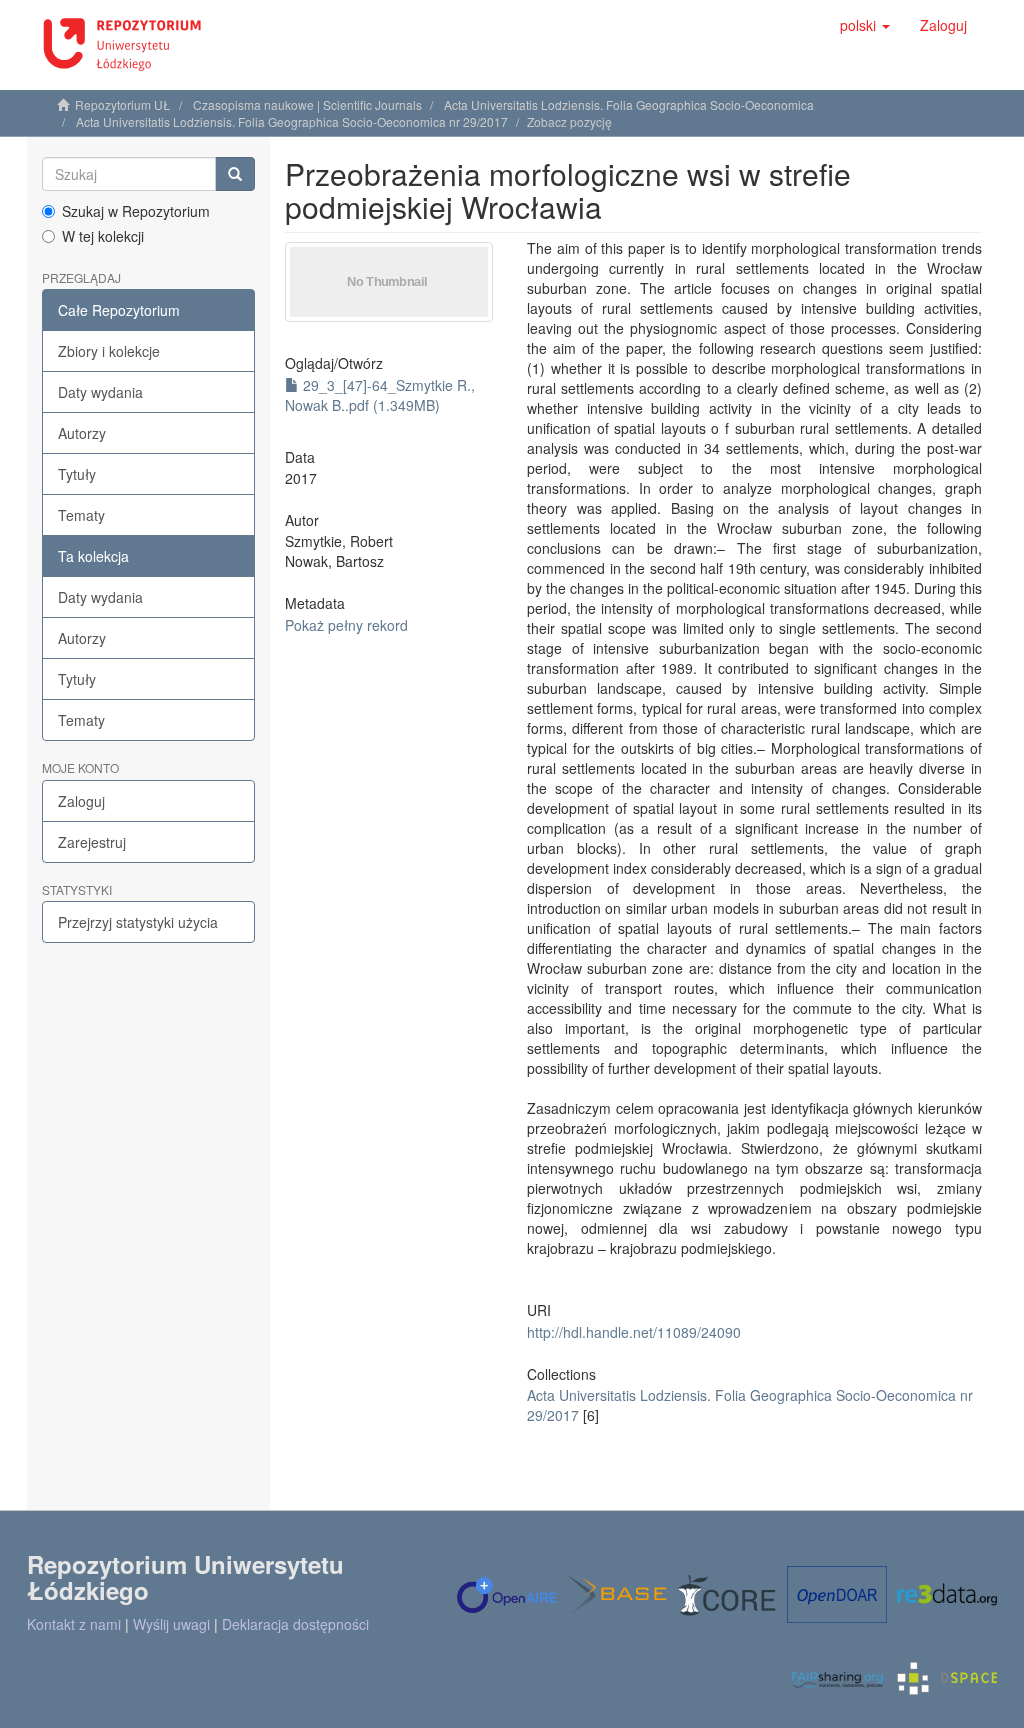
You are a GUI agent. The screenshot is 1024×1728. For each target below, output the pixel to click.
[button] (865, 25)
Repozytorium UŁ (123, 104)
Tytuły (77, 474)
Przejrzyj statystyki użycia (138, 922)
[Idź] (235, 174)
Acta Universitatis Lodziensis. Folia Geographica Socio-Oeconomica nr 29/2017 (292, 121)
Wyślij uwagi (171, 1624)
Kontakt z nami (74, 1624)
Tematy (81, 515)
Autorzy (82, 433)
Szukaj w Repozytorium (136, 211)
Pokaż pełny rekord (346, 625)
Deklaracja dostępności (295, 1624)
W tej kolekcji (103, 236)
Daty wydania (100, 392)
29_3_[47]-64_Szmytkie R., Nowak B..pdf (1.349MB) (380, 395)
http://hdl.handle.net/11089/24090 (634, 1332)
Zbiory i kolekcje (109, 351)
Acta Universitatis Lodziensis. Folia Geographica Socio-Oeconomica (629, 104)
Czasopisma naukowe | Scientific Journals (307, 104)
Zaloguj (81, 801)
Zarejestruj (92, 842)
